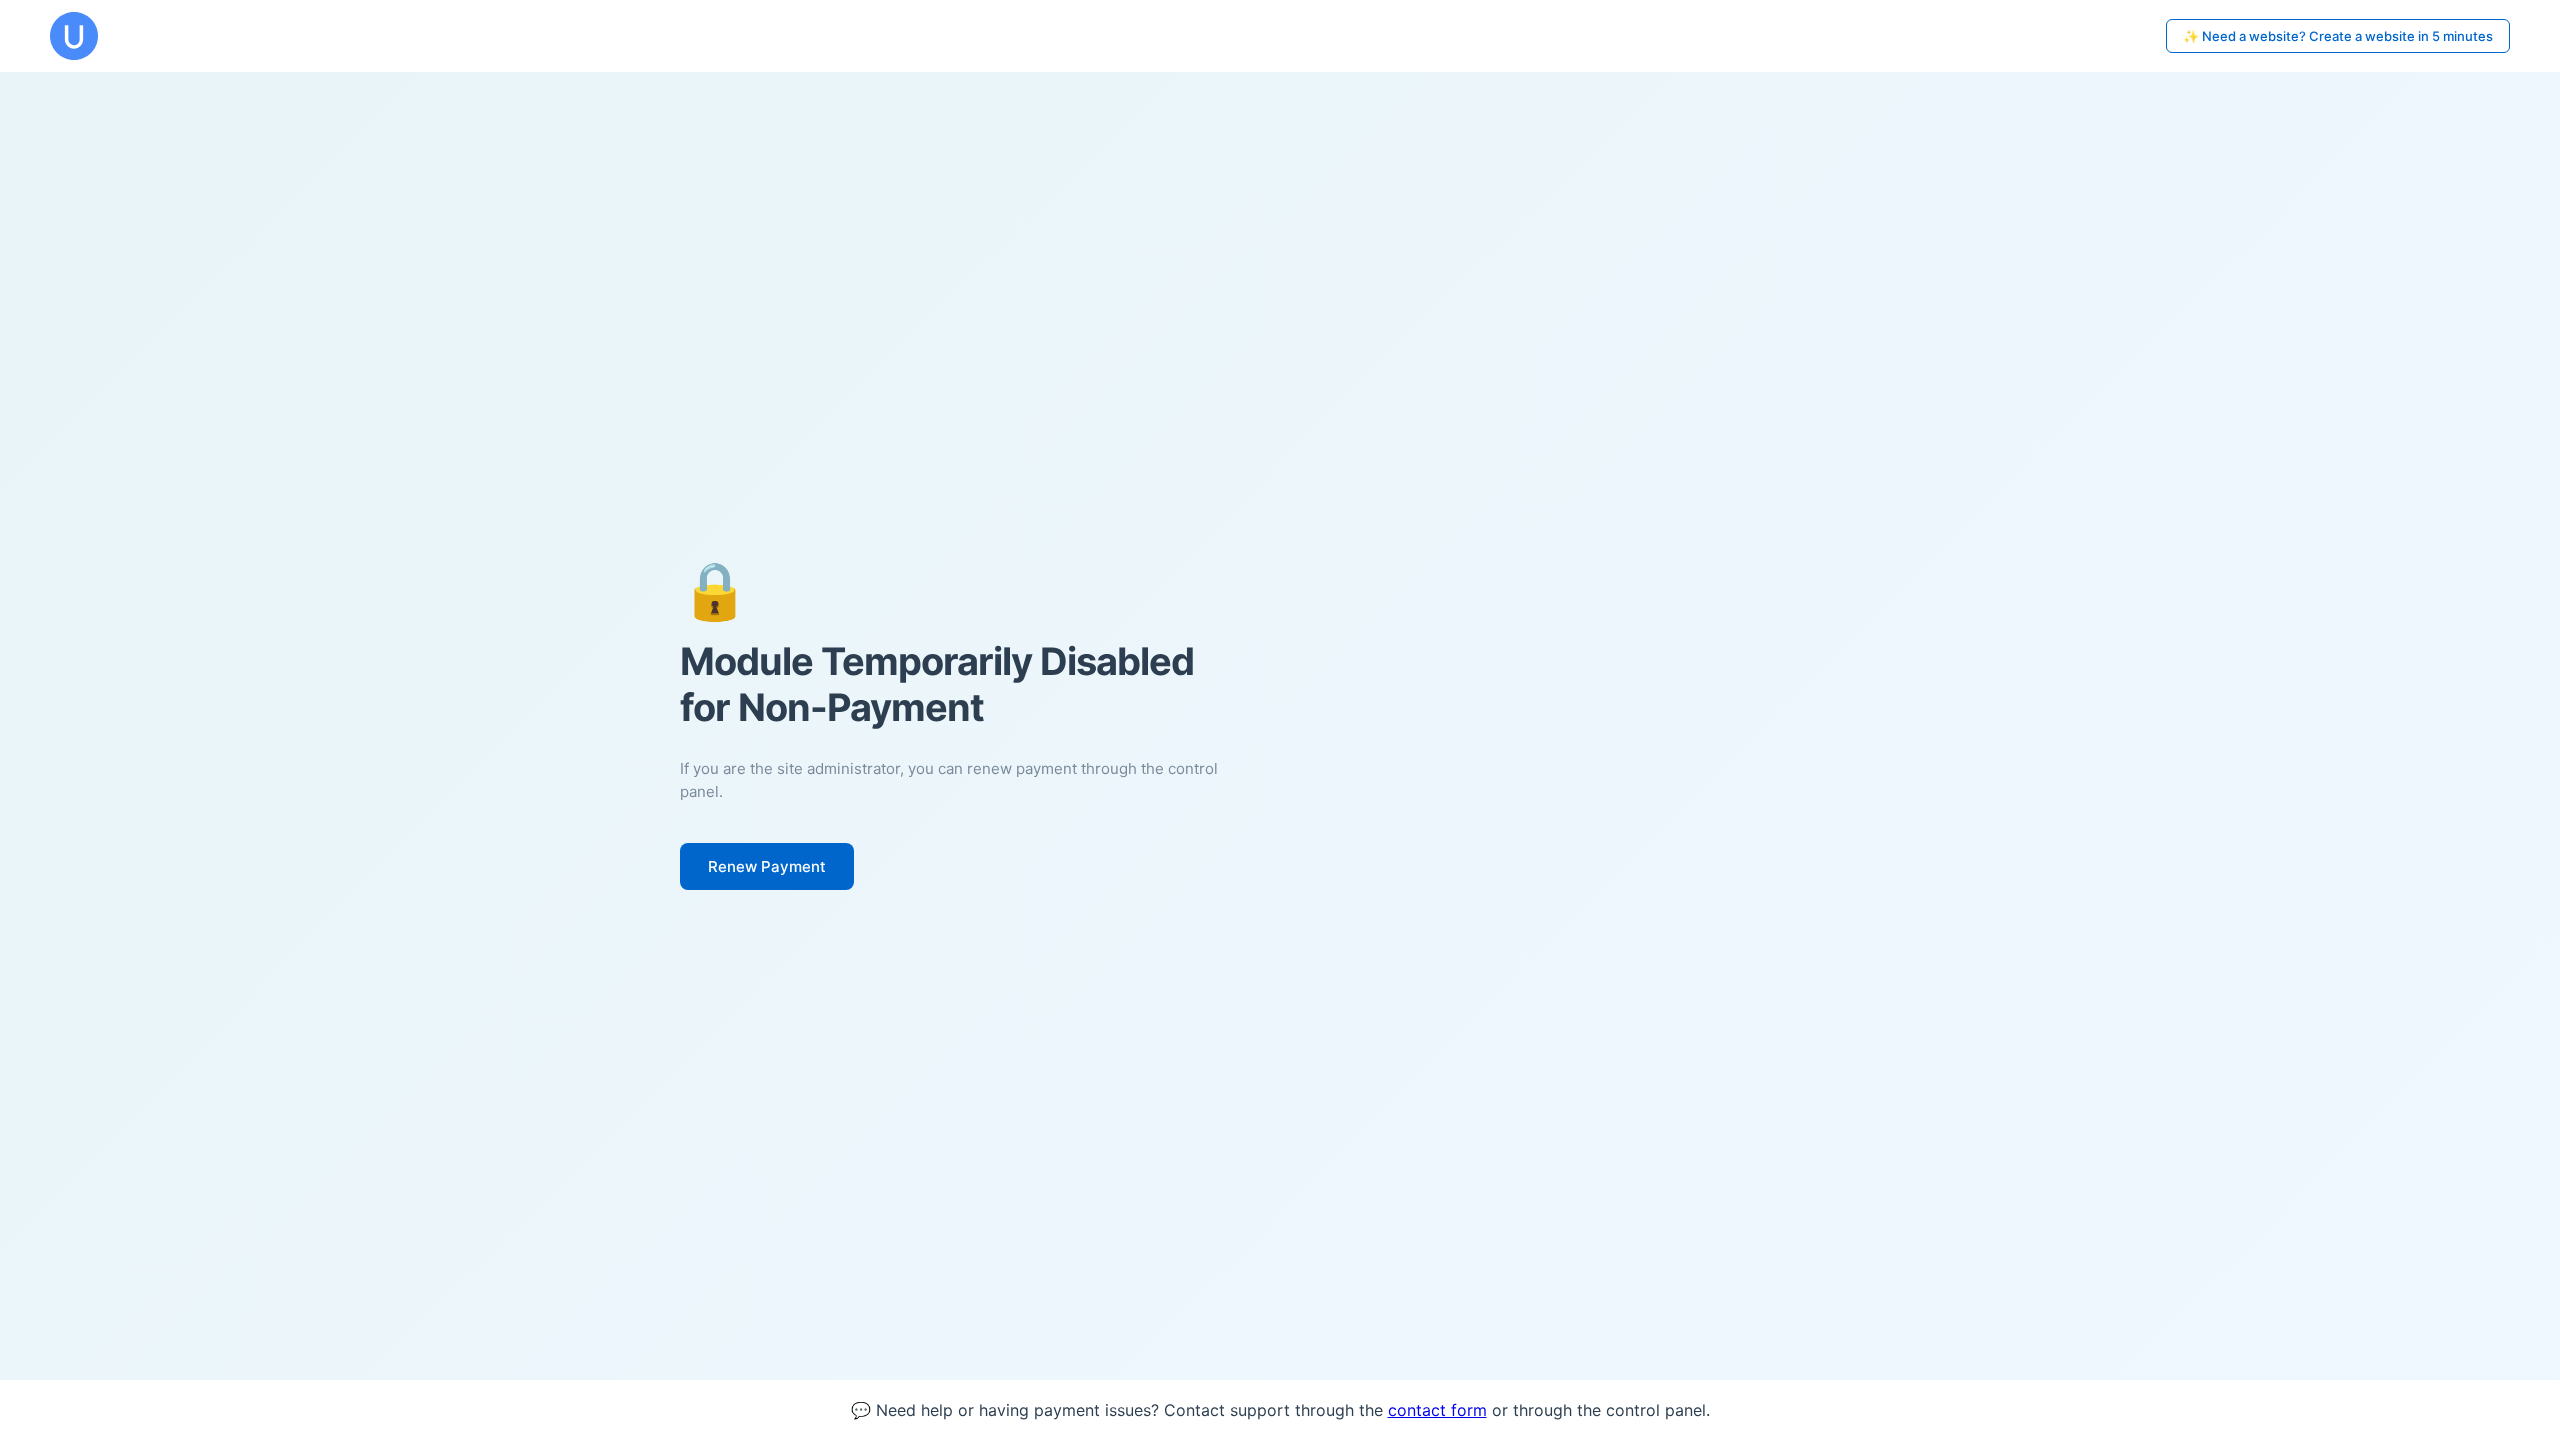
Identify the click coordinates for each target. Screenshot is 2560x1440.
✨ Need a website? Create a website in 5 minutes (2338, 36)
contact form (1437, 1410)
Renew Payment (767, 866)
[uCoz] (74, 36)
